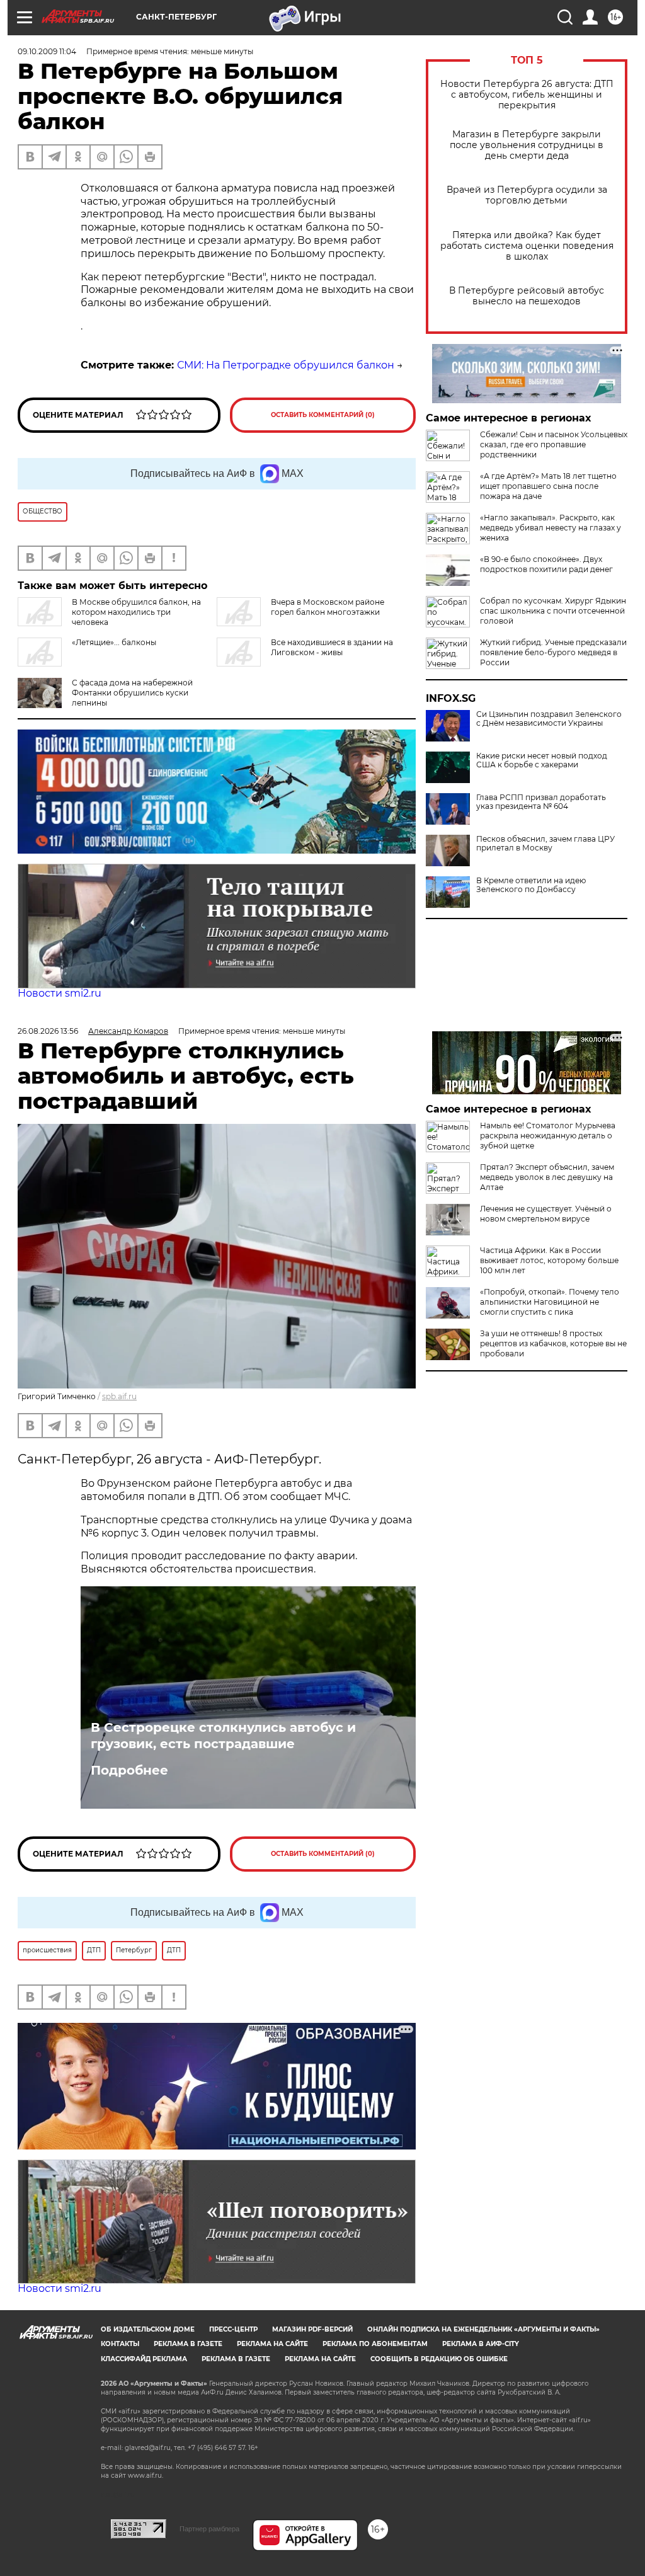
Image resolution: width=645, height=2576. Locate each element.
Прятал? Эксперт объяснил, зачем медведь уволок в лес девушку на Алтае (547, 1177)
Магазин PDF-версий (312, 2329)
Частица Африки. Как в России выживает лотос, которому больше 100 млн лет (549, 1260)
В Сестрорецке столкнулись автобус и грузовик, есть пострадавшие (223, 1736)
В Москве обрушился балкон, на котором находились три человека (136, 612)
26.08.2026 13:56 (48, 1031)
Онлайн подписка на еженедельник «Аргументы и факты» (483, 2329)
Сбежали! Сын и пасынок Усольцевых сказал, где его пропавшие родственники (554, 444)
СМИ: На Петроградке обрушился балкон (286, 365)
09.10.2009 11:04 (47, 51)
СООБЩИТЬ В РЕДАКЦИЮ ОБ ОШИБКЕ (439, 2359)
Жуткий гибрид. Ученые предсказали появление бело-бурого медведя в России (553, 652)
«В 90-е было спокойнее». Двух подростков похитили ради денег (546, 564)
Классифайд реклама (144, 2359)
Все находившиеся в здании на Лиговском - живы (332, 647)
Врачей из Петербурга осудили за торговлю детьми (527, 195)
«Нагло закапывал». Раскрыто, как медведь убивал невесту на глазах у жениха (551, 528)
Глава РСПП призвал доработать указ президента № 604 (541, 802)
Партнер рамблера (209, 2529)
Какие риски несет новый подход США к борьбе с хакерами (542, 760)
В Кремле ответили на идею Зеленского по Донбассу (531, 885)
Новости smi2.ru (60, 993)
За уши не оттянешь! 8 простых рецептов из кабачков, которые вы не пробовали (553, 1343)
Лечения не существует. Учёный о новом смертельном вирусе (546, 1214)
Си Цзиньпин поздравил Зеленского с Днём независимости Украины (549, 719)
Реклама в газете (188, 2344)
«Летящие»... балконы (114, 642)
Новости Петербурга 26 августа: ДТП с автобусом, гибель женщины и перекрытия (527, 95)
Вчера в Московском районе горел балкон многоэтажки (328, 607)
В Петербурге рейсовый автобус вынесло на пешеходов (527, 296)
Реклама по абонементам (375, 2344)
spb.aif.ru (119, 1396)
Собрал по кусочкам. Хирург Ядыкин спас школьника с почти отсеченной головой (553, 611)
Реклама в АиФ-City (481, 2344)
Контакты (120, 2344)
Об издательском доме (148, 2329)
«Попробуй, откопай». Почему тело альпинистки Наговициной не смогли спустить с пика (550, 1302)
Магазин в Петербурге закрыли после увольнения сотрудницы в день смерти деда (527, 145)
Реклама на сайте (272, 2344)
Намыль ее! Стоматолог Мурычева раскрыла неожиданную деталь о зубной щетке (548, 1136)
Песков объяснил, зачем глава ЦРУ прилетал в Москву (545, 844)
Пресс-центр (233, 2329)
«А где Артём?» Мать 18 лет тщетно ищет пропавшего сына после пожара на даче (548, 486)
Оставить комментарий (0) (323, 415)
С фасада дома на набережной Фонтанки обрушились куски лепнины (132, 693)
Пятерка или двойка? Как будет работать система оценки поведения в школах (527, 246)
